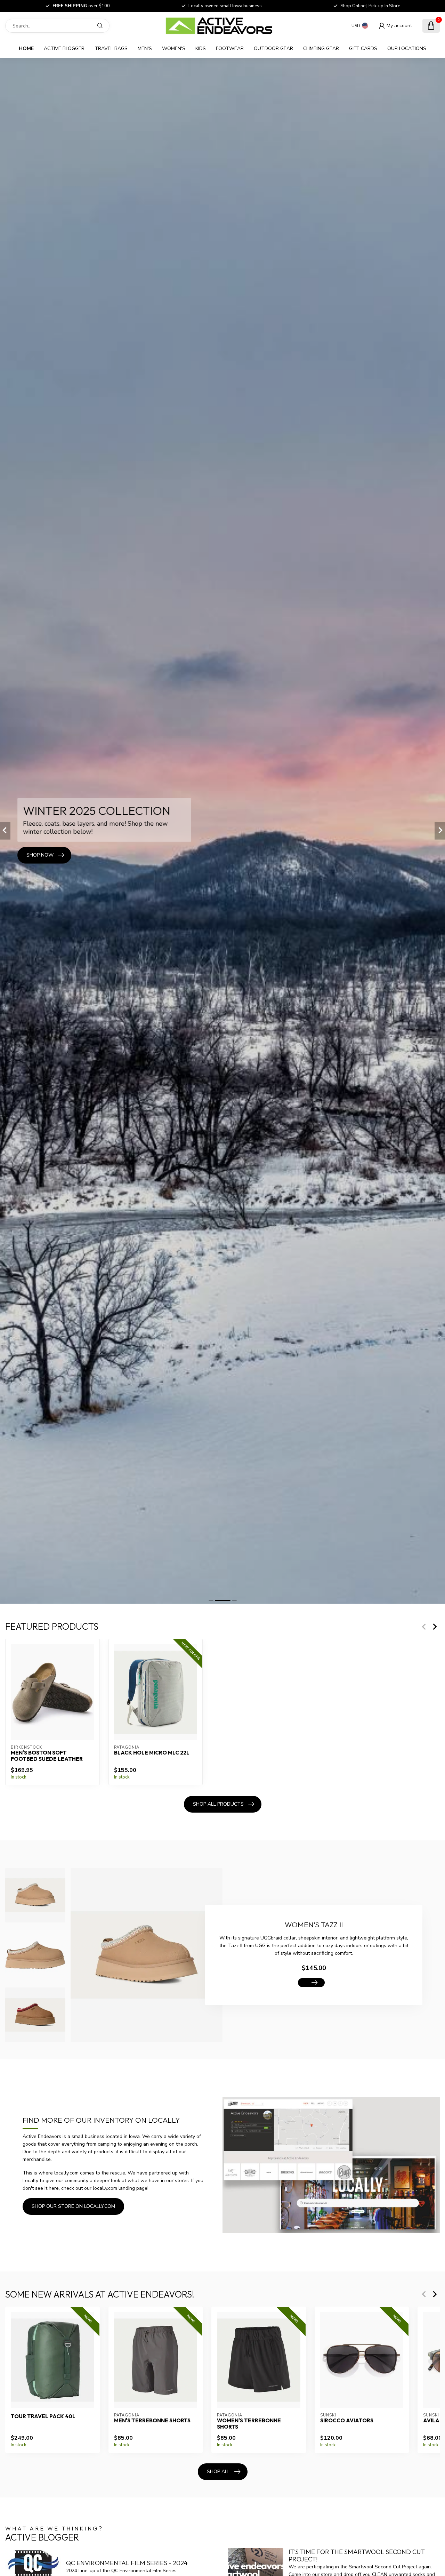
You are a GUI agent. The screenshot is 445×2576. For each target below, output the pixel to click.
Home (26, 48)
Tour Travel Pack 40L (43, 2416)
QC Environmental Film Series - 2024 (127, 2563)
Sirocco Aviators (347, 2420)
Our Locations (407, 48)
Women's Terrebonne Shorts (249, 2423)
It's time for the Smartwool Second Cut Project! (357, 2556)
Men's (145, 48)
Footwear (230, 48)
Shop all (218, 2472)
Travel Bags (111, 48)
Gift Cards (363, 48)
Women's (174, 48)
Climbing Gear (321, 48)
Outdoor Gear (273, 48)
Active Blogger (64, 48)
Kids (201, 48)
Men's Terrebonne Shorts (152, 2420)
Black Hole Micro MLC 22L (152, 1753)
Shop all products (218, 1804)
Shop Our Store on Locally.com (73, 2206)
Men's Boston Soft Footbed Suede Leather (47, 1756)
